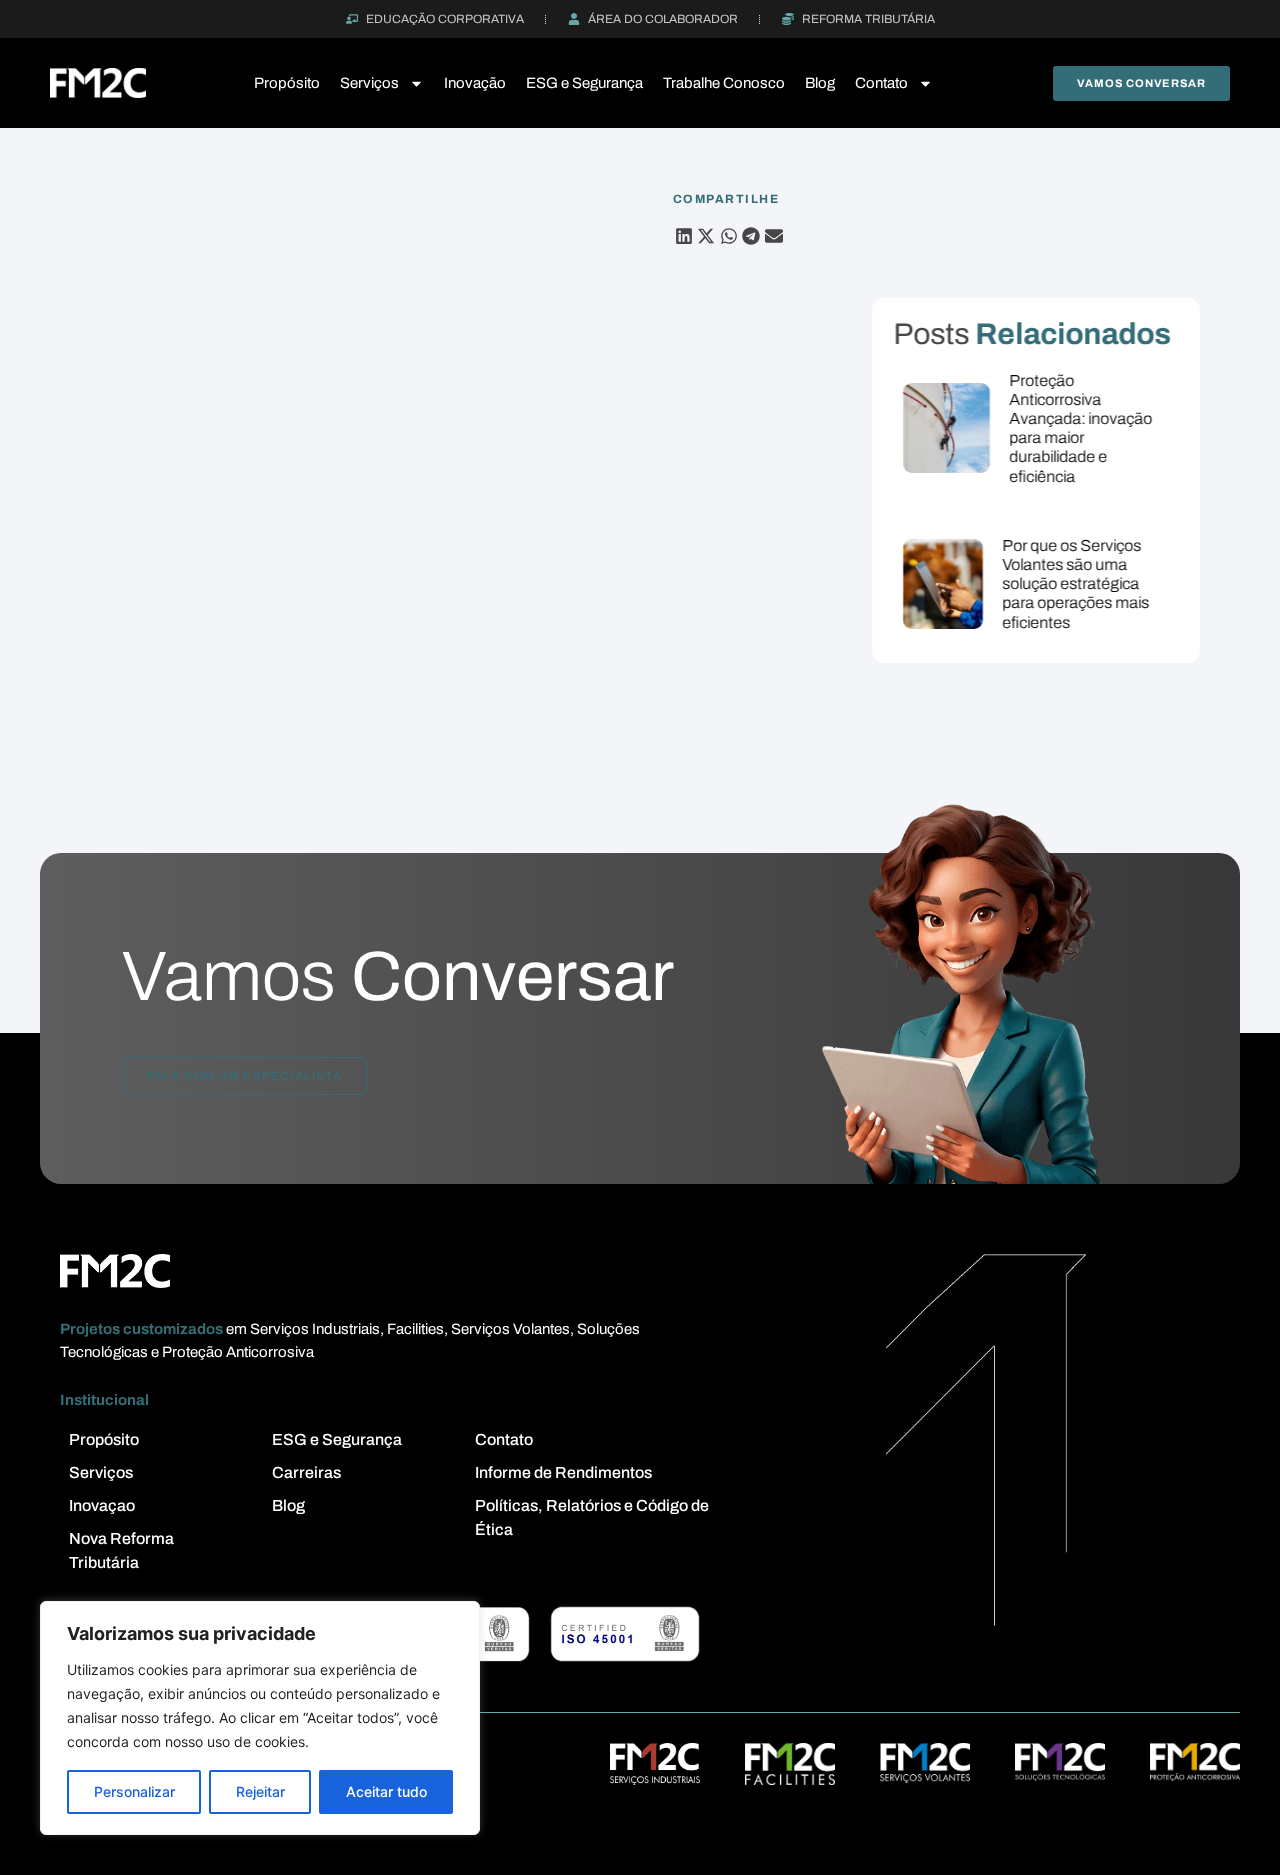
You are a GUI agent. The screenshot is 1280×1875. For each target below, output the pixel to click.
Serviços (369, 83)
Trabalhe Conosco (724, 83)
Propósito (287, 83)
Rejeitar (260, 1791)
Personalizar (134, 1791)
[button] (684, 236)
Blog (820, 83)
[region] (260, 1718)
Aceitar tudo (386, 1791)
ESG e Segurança (584, 83)
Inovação (475, 83)
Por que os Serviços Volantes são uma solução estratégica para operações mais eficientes (1076, 584)
